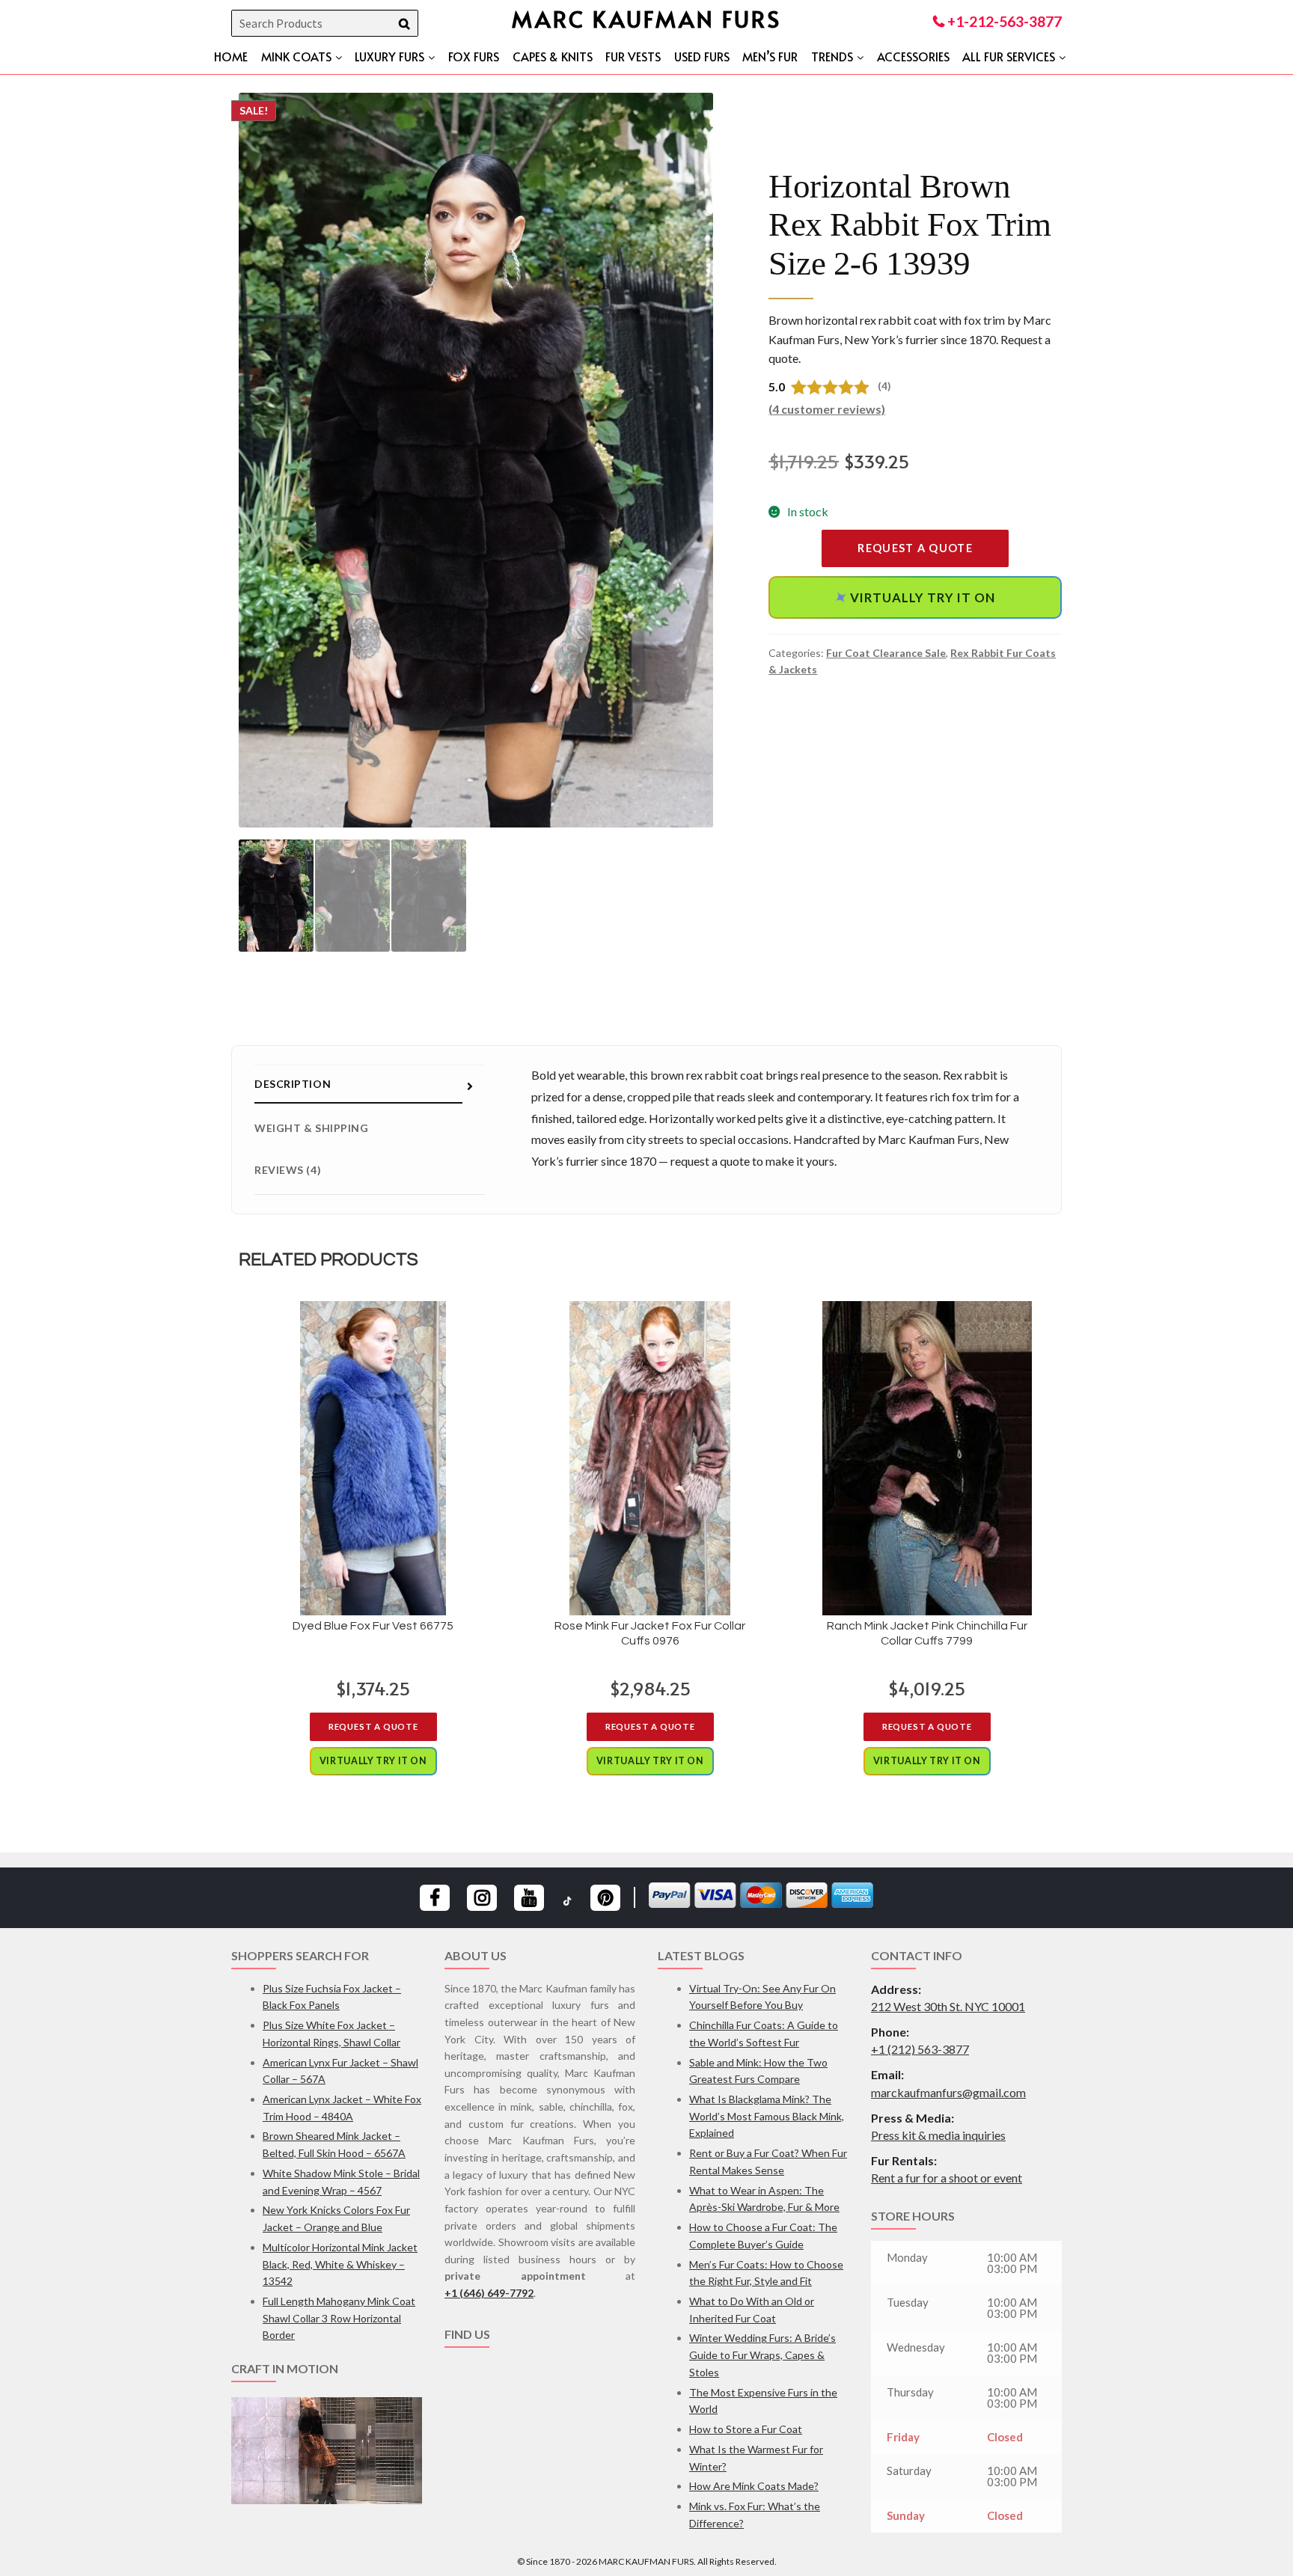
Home (231, 56)
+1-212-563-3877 (1003, 21)
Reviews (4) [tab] (288, 1170)
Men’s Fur (770, 56)
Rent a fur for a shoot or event (947, 2178)
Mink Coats (296, 56)
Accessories (913, 56)
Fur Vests (633, 56)
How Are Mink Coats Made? (754, 2486)
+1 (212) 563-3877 (920, 2049)
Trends (832, 56)
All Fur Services (1009, 56)
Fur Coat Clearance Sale (886, 653)
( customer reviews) (827, 409)
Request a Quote (915, 548)
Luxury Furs (389, 56)
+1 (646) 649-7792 (489, 2293)
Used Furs (702, 56)
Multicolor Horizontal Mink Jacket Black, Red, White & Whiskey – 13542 (340, 2264)
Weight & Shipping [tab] (312, 1128)
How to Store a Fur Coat (746, 2429)
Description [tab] (293, 1084)
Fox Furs (474, 56)
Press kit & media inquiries (938, 2135)
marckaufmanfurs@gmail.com (948, 2092)
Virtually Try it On (915, 597)
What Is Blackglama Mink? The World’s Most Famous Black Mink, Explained (767, 2116)
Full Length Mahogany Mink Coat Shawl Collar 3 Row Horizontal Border (339, 2318)
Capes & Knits (553, 56)
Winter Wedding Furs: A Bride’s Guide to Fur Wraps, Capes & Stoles (762, 2355)
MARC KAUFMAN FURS (646, 18)
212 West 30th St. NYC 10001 (948, 2006)
